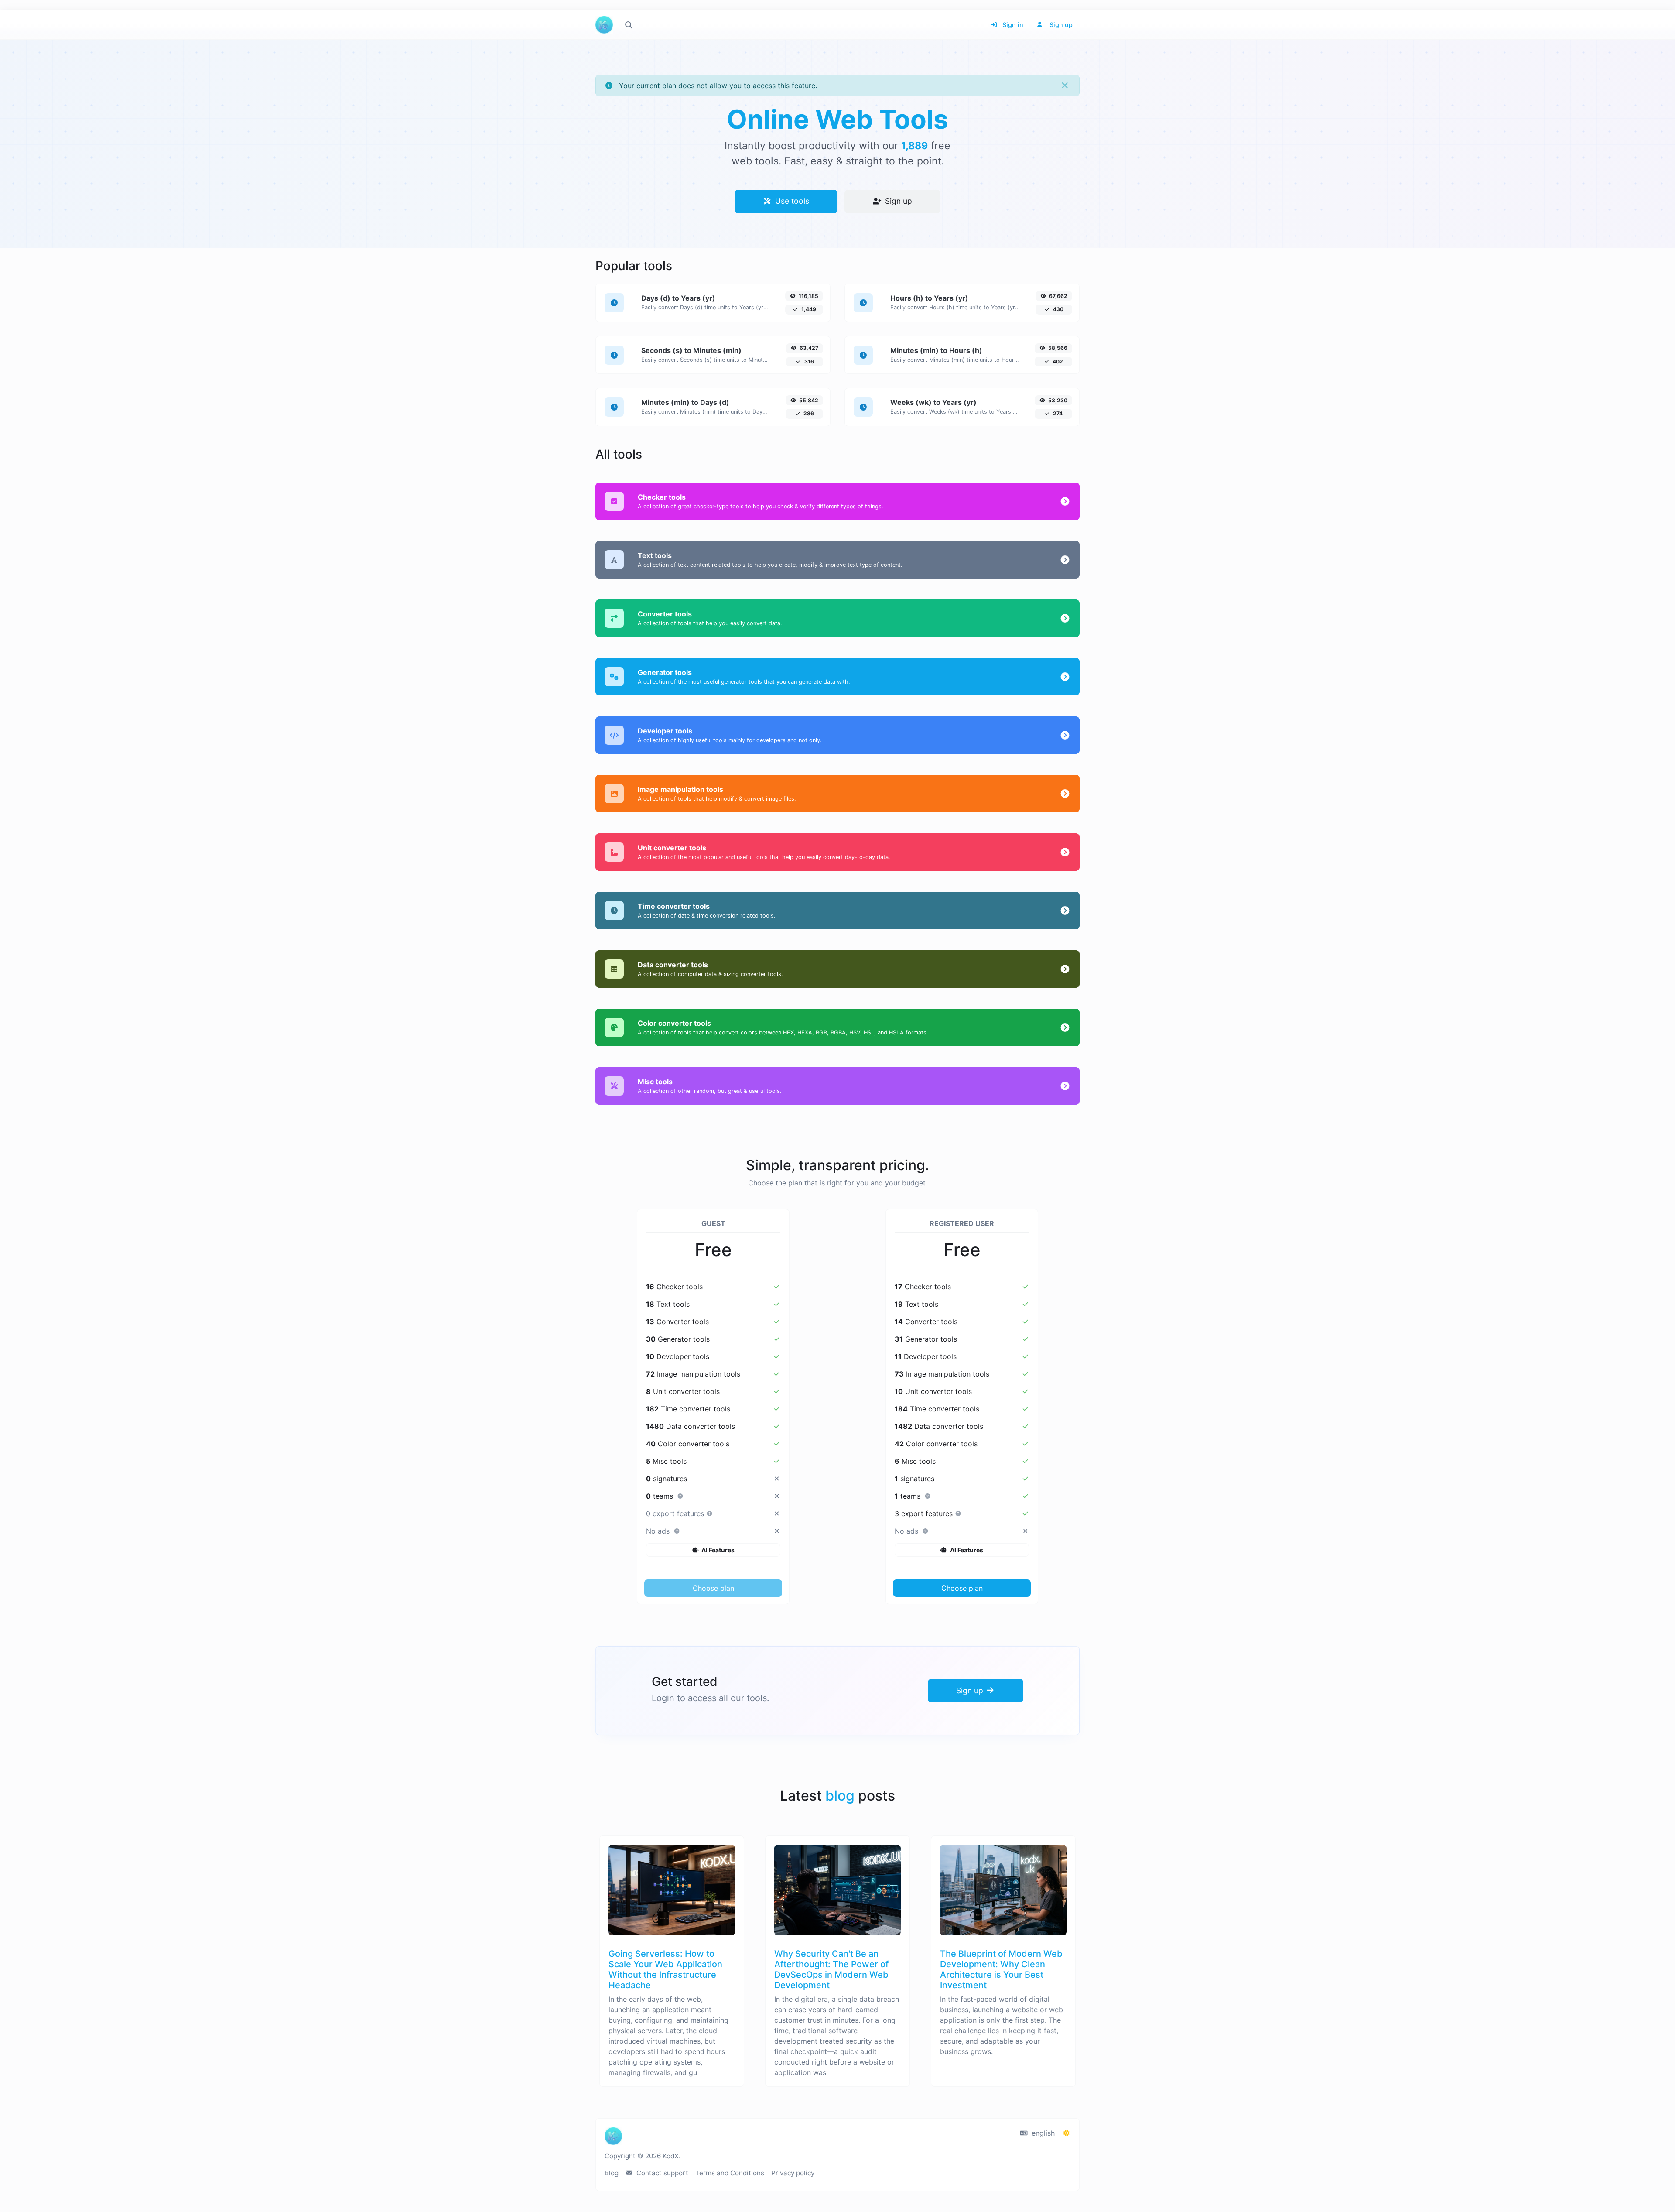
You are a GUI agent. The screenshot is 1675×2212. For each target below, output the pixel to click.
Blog (612, 2173)
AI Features (717, 1550)
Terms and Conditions (730, 2173)
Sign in (1012, 25)
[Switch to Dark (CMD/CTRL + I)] (1067, 2133)
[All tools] (629, 25)
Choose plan (713, 1588)
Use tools (791, 201)
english (1042, 2133)
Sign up (1060, 25)
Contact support (661, 2173)
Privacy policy (793, 2173)
